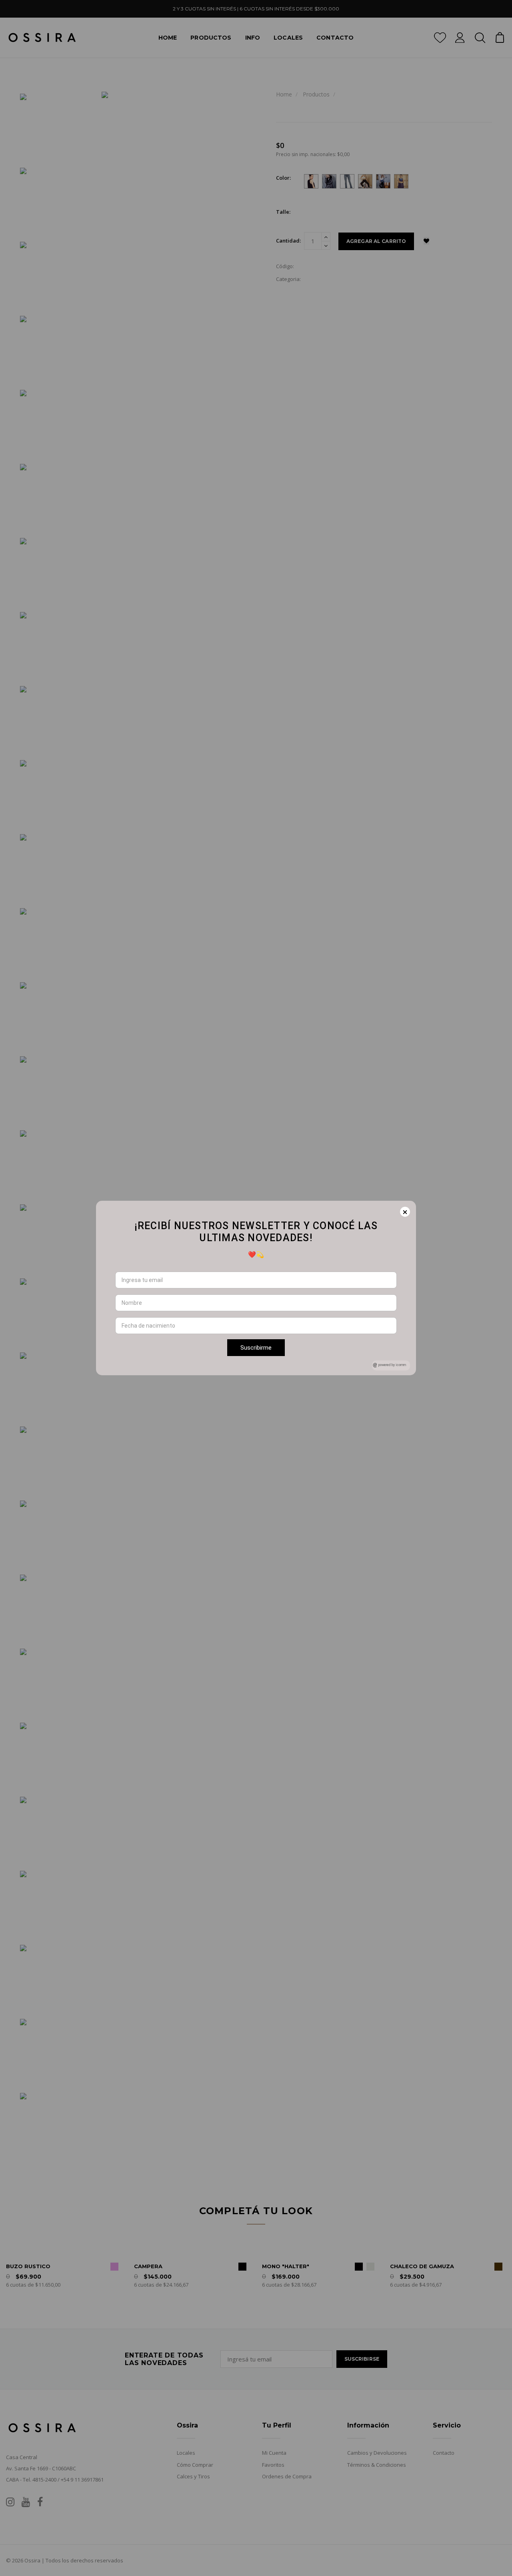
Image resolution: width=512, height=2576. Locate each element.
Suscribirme (256, 1348)
